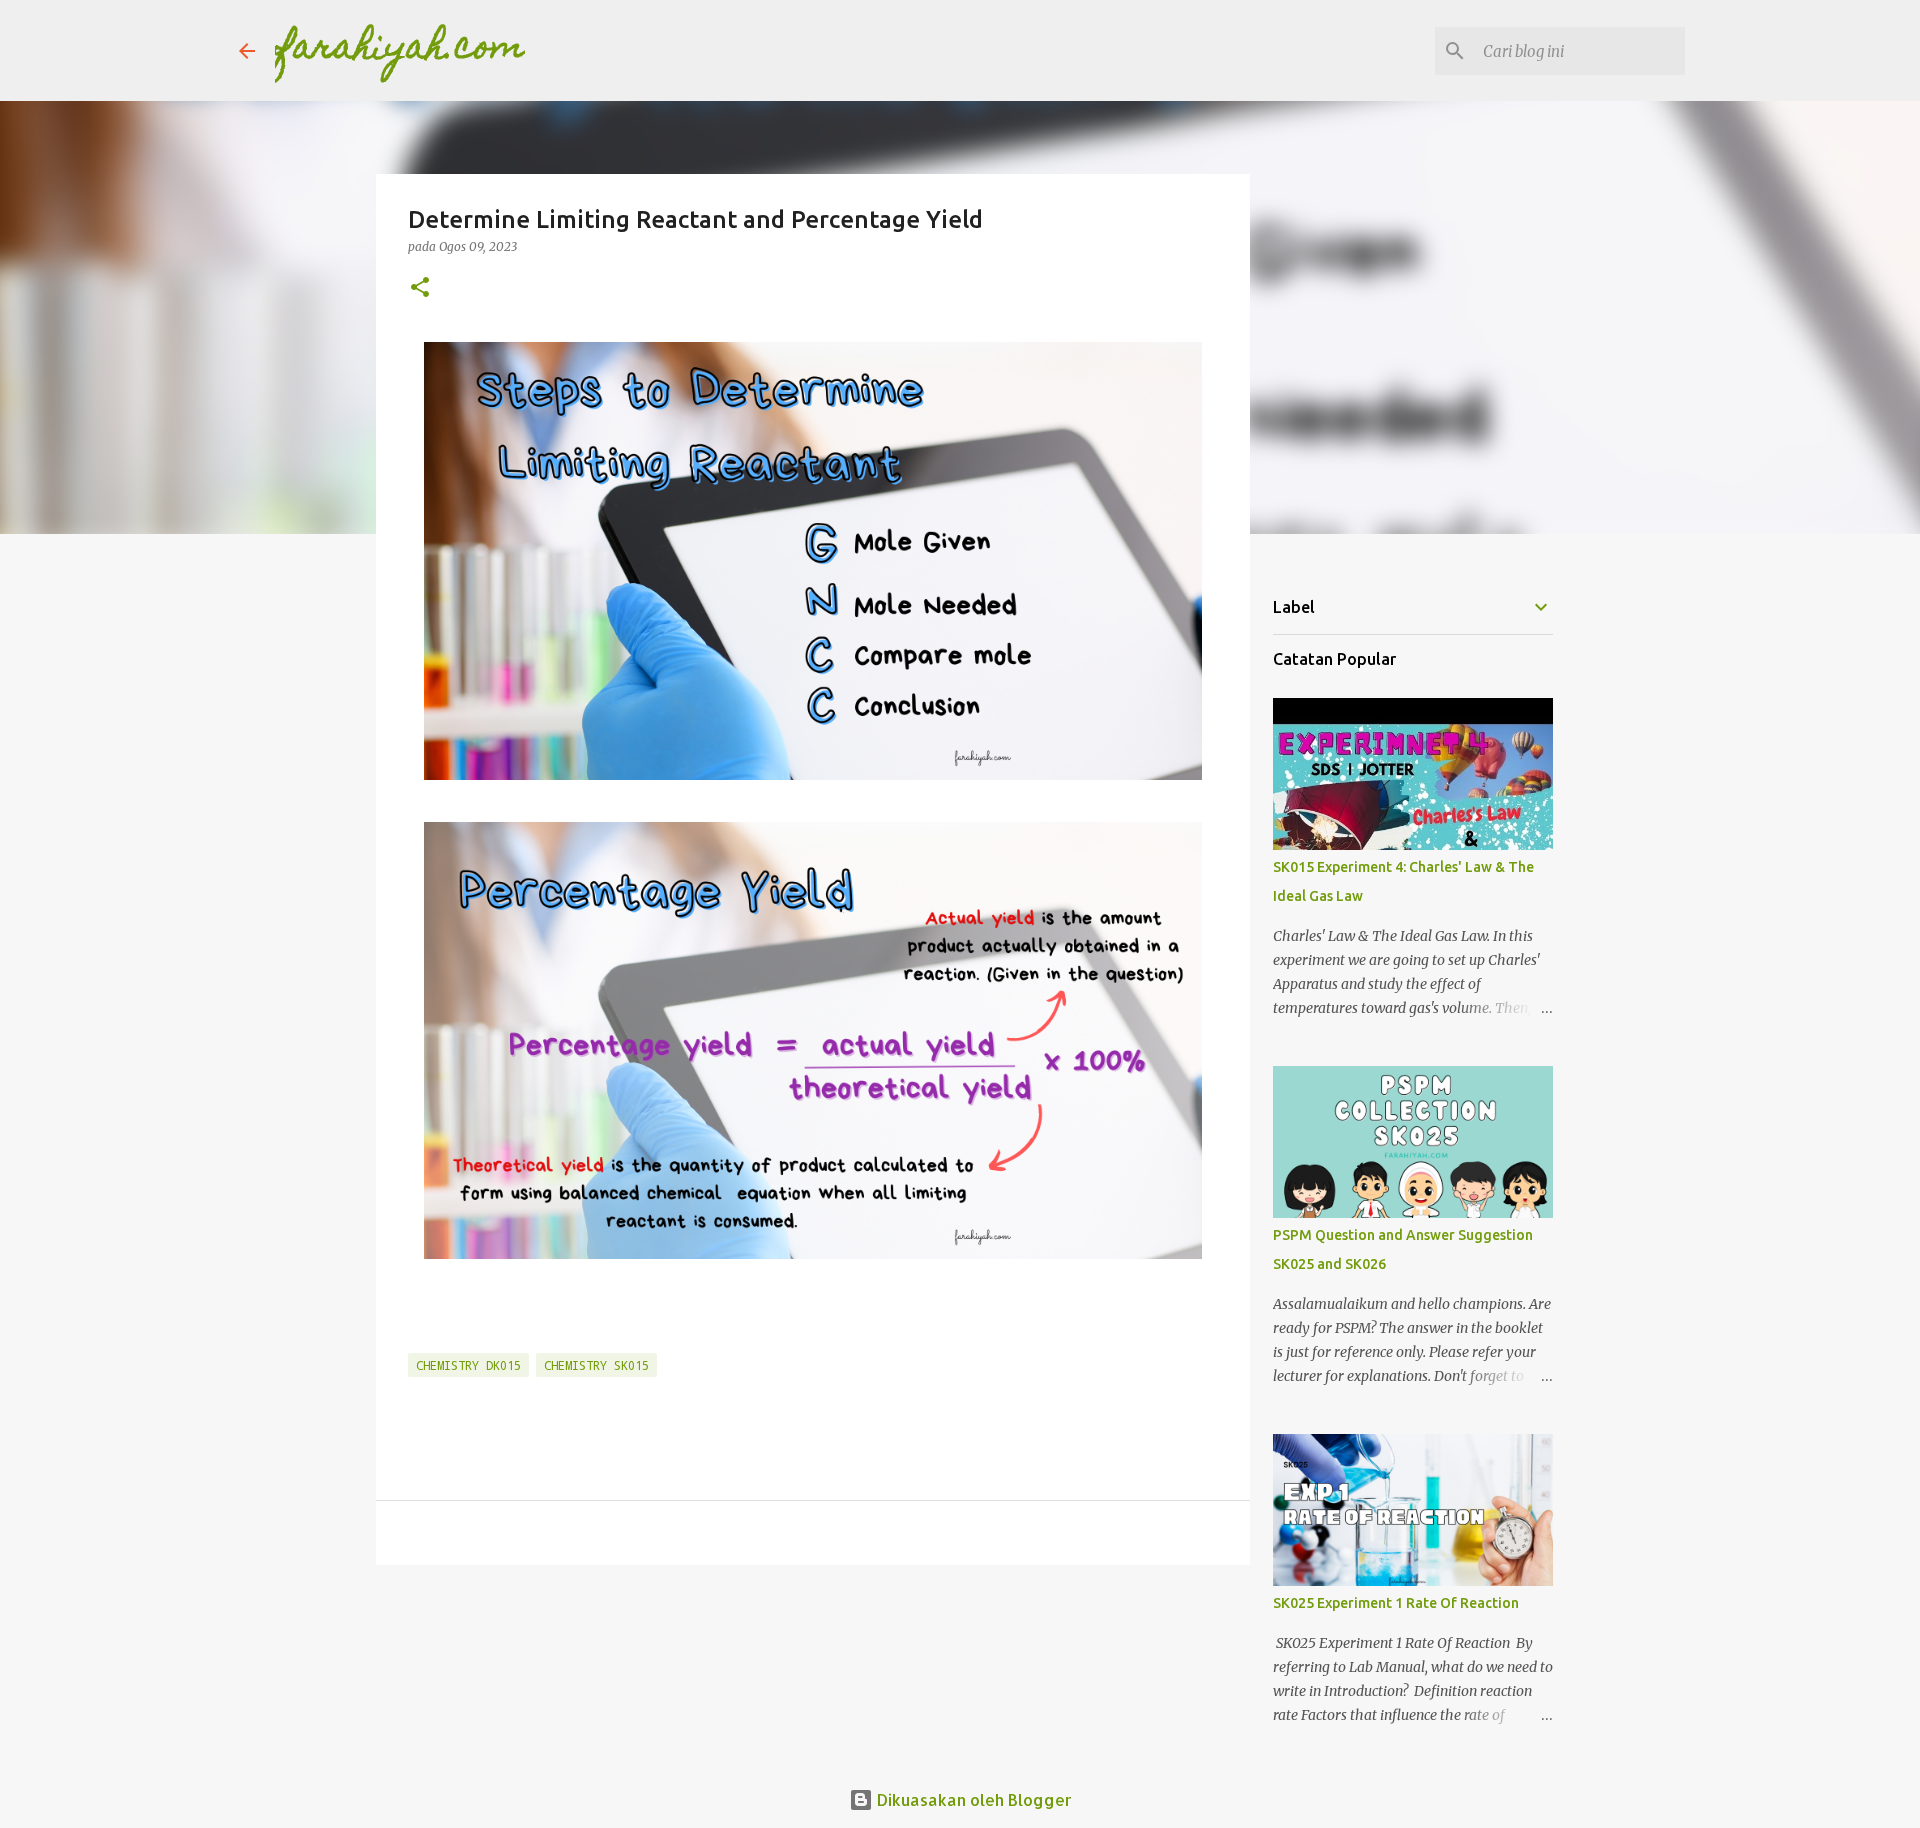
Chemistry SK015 (596, 1365)
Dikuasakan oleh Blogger (972, 1799)
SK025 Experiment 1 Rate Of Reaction (1396, 1603)
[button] (420, 288)
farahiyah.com (400, 50)
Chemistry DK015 (468, 1365)
